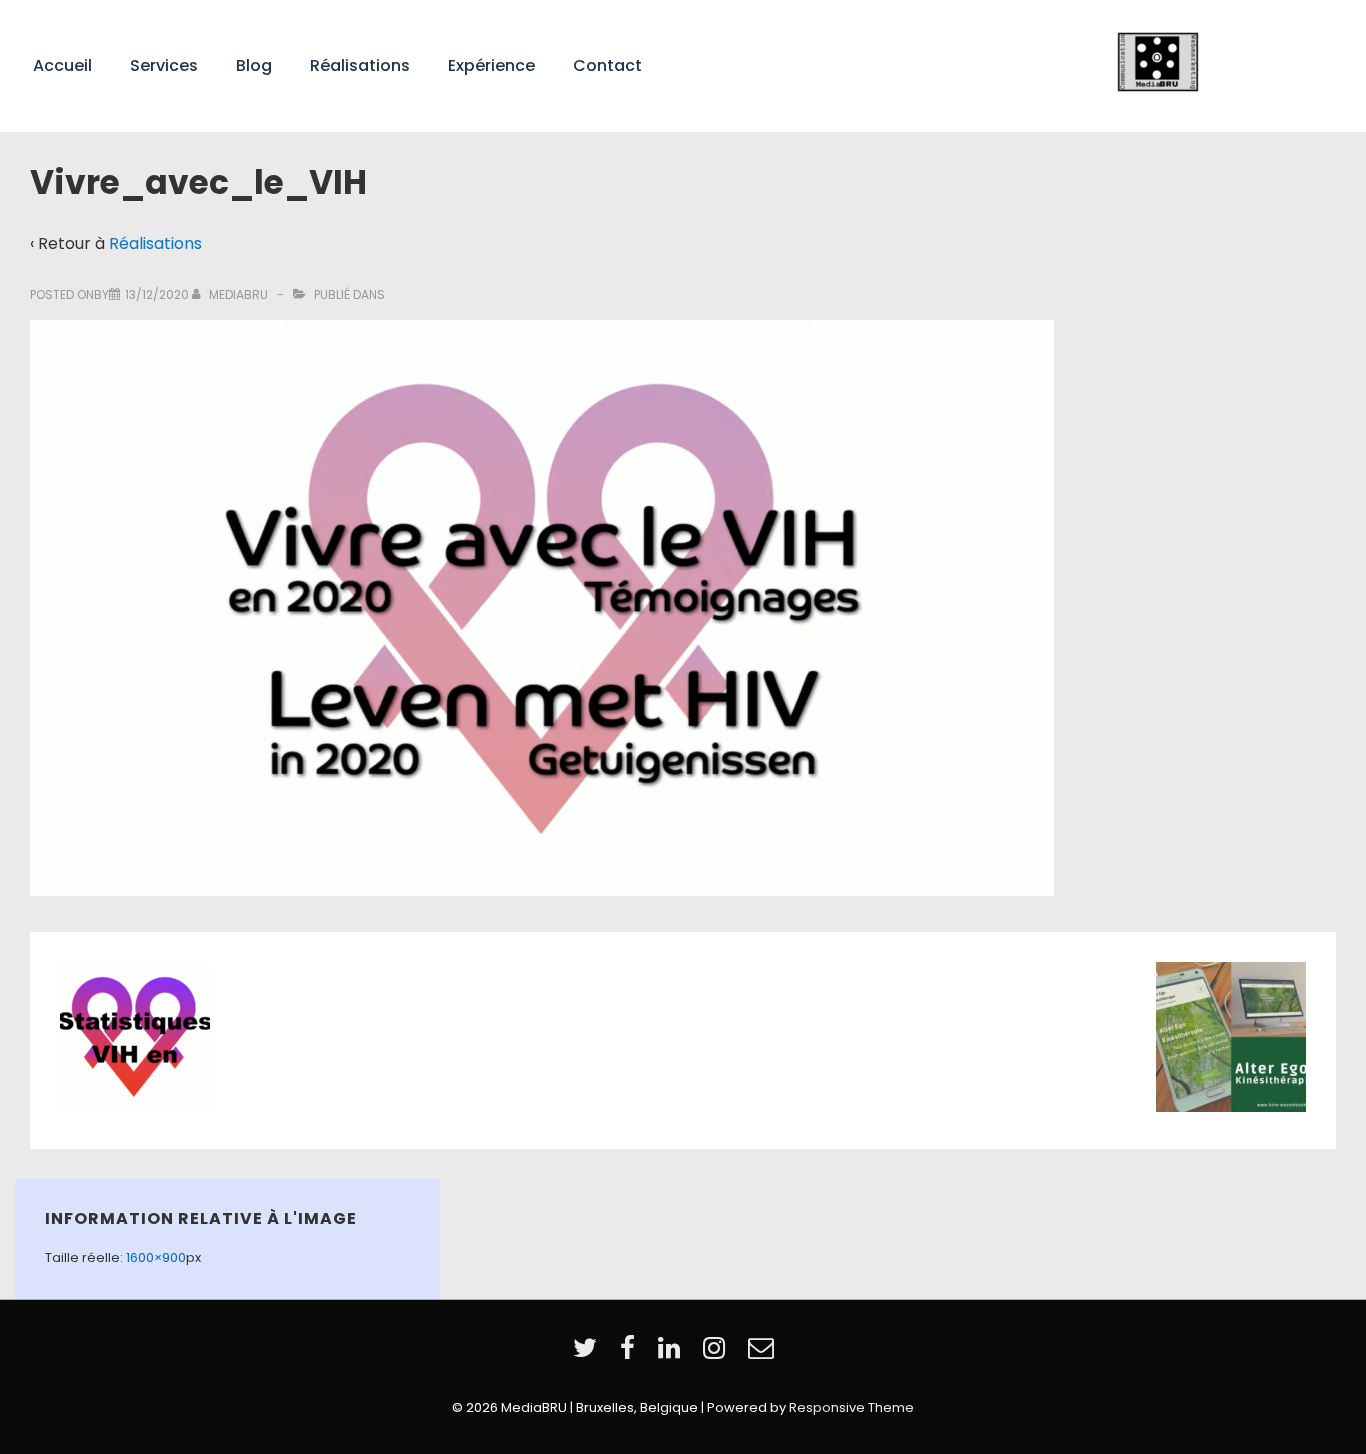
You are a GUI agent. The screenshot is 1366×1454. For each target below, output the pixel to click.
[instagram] (718, 1354)
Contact (607, 65)
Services (164, 65)
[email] (763, 1354)
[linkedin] (673, 1354)
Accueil (62, 65)
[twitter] (589, 1354)
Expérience (491, 65)
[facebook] (631, 1354)
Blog (254, 65)
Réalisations (360, 65)
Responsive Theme (851, 1407)
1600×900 (156, 1257)
